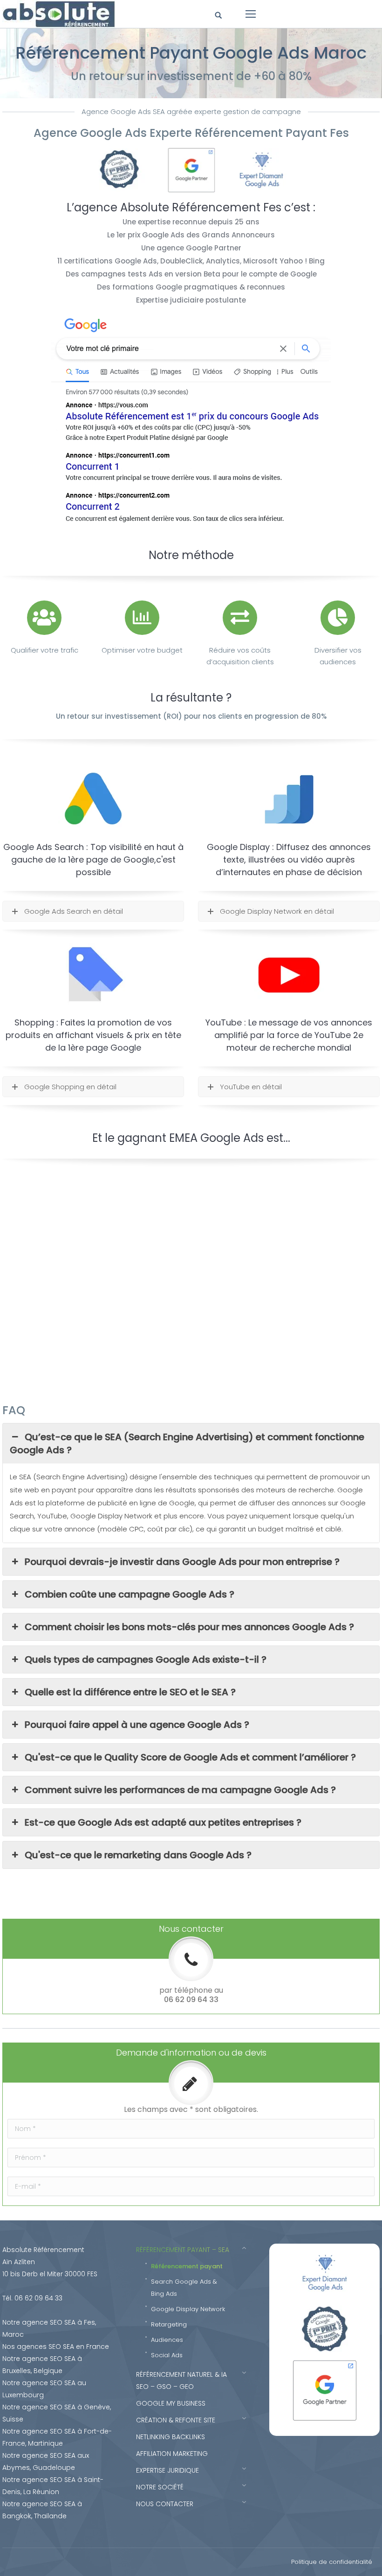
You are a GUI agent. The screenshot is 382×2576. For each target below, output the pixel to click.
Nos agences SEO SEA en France (56, 2347)
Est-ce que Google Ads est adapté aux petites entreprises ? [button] (163, 1822)
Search (220, 16)
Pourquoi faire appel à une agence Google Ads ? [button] (137, 1725)
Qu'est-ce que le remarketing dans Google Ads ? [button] (138, 1855)
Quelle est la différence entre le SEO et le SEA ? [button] (130, 1692)
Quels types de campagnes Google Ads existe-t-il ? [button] (146, 1659)
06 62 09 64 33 (191, 1999)
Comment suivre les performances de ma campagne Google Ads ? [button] (180, 1790)
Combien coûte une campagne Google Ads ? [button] (130, 1594)
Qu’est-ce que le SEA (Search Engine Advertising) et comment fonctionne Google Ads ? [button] (187, 1443)
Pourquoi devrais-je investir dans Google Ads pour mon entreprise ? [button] (182, 1562)
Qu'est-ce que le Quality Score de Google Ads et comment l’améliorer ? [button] (190, 1757)
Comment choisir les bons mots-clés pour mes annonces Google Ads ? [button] (189, 1627)
